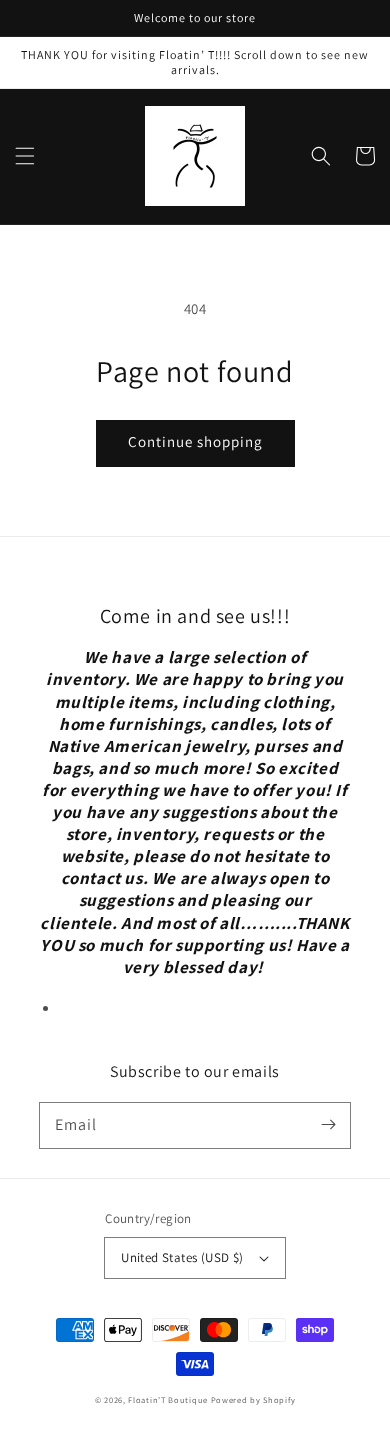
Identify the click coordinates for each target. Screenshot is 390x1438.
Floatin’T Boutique (169, 1399)
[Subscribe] (328, 1125)
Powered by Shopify (253, 1399)
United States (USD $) (182, 1257)
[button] (25, 156)
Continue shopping (195, 441)
